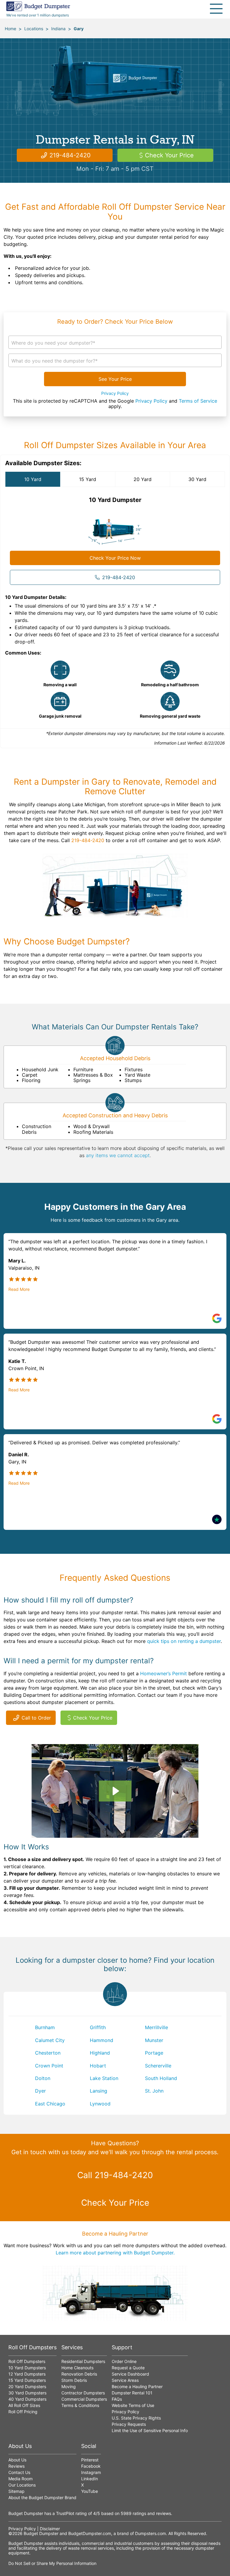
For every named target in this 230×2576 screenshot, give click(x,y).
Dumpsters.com (150, 2533)
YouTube (90, 2491)
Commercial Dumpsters (84, 2399)
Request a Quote (128, 2368)
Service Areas (125, 2380)
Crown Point (49, 2066)
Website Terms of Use (133, 2405)
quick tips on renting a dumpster (184, 1641)
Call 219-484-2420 (115, 2175)
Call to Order (36, 1718)
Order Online (124, 2361)
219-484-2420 (70, 155)
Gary (79, 29)
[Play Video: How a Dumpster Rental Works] (115, 1791)
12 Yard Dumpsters (27, 2374)
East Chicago (50, 2104)
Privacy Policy (115, 393)
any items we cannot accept (118, 1155)
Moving (69, 2386)
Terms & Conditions (80, 2405)
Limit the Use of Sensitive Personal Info (150, 2430)
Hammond (102, 2040)
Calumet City (50, 2040)
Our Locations (22, 2485)
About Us (17, 2460)
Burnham (45, 2027)
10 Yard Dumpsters (27, 2368)
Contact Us (19, 2472)
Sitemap (16, 2491)
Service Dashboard (130, 2374)
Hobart (98, 2066)
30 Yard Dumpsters (27, 2393)
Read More (19, 1289)
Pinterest (90, 2460)
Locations (34, 29)
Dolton (43, 2078)
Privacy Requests (129, 2424)
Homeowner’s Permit (164, 1673)
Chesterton (48, 2053)
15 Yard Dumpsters (27, 2380)
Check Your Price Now (115, 558)
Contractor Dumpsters (83, 2393)
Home (10, 29)
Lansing (99, 2091)
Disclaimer (50, 2529)
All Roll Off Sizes (24, 2405)
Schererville (158, 2066)
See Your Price (115, 379)
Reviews (16, 2466)
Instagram (91, 2472)
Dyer (40, 2091)
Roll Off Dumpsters (27, 2361)
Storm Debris (74, 2380)
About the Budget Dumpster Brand (42, 2497)
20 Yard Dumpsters (27, 2386)
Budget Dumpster (41, 2533)
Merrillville (156, 2027)
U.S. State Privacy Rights (136, 2418)
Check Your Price (169, 155)
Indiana (58, 29)
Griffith (98, 2027)
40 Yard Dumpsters (27, 2399)
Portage (154, 2053)
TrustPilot (65, 2513)
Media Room (21, 2479)
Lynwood (100, 2104)
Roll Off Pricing (23, 2412)
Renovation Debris (79, 2374)
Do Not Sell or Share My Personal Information (52, 2563)
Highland (100, 2053)
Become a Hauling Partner (137, 2386)
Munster (154, 2040)
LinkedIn (90, 2479)
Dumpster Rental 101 (132, 2393)
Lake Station (104, 2078)
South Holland (161, 2078)
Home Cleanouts (77, 2368)
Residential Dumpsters (83, 2361)
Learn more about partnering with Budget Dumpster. (115, 2253)
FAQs (117, 2399)
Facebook (91, 2466)
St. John (154, 2091)
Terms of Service (198, 401)
